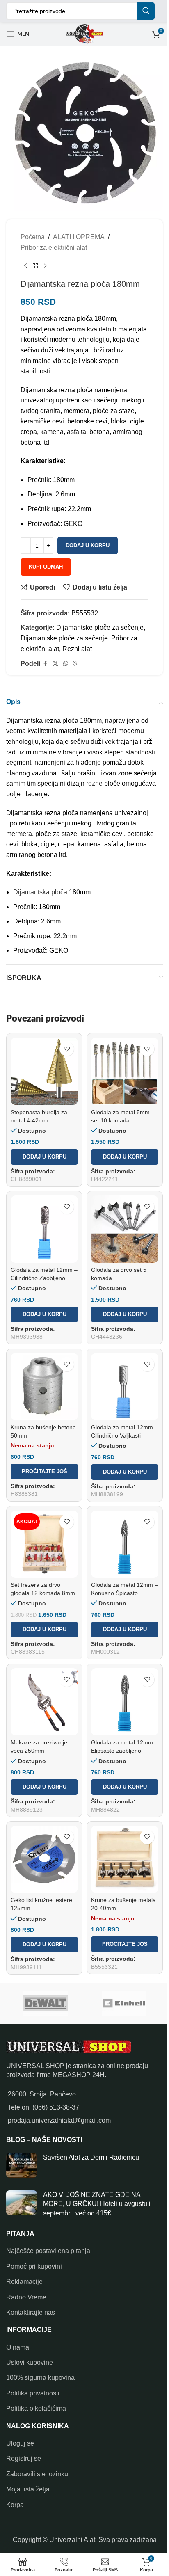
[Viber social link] (76, 664)
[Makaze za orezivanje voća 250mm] (44, 1702)
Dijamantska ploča (40, 892)
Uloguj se (20, 2443)
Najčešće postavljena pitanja (48, 2251)
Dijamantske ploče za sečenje (100, 627)
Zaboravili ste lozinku (37, 2474)
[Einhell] (124, 2003)
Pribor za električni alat (54, 248)
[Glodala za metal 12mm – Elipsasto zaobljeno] (125, 1702)
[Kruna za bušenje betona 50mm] (44, 1387)
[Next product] (45, 266)
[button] (44, 1157)
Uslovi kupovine (30, 2362)
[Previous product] (25, 266)
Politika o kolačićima (36, 2408)
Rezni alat (77, 649)
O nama (18, 2347)
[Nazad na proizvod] (35, 266)
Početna (33, 237)
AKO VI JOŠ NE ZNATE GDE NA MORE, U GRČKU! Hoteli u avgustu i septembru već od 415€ (97, 2204)
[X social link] (55, 664)
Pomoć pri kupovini (34, 2266)
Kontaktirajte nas (31, 2312)
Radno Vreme (26, 2297)
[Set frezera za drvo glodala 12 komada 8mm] (44, 1544)
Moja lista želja (28, 2489)
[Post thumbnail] (22, 2165)
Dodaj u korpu (88, 545)
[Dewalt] (45, 2003)
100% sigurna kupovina (40, 2378)
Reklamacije (24, 2282)
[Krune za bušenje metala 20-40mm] (125, 1859)
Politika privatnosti (33, 2393)
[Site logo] (84, 33)
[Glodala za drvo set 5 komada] (125, 1229)
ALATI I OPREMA (79, 237)
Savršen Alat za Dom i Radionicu (91, 2157)
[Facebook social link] (45, 664)
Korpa (15, 2505)
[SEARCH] (146, 11)
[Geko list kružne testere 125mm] (44, 1859)
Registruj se (24, 2458)
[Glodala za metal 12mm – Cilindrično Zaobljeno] (44, 1229)
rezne (94, 783)
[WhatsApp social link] (66, 664)
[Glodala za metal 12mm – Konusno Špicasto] (125, 1544)
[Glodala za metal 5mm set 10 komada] (125, 1071)
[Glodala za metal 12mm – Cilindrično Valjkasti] (125, 1387)
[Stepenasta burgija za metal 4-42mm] (44, 1071)
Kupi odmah (46, 567)
